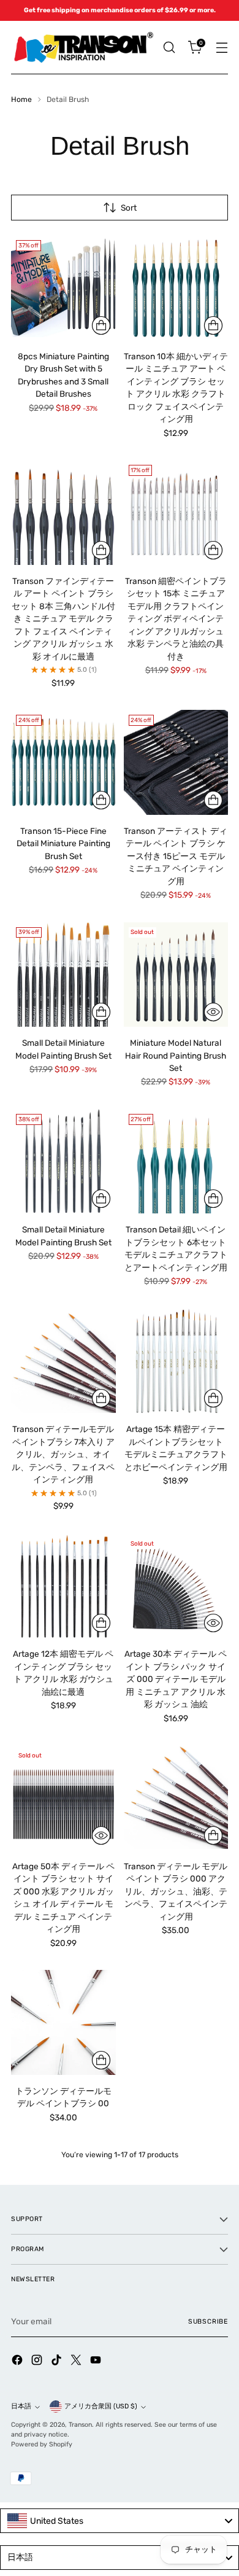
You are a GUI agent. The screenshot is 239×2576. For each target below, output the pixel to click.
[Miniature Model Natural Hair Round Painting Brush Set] (176, 975)
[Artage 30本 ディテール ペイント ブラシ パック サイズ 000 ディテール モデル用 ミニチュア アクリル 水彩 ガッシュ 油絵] (176, 1586)
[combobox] (120, 2521)
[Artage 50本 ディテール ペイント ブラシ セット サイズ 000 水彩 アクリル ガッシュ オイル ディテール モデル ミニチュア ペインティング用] (63, 1798)
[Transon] (83, 48)
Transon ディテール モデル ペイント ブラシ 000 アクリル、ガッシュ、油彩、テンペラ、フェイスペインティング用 (176, 1891)
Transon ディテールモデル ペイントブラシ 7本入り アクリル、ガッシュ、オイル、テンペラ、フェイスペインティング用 (63, 1454)
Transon (80, 2425)
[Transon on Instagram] (38, 2361)
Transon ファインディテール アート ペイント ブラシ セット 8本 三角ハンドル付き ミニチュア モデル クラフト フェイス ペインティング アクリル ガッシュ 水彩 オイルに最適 (63, 619)
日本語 (21, 2406)
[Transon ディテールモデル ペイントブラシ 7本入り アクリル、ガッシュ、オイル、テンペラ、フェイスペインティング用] (63, 1361)
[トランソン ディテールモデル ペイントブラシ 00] (63, 2022)
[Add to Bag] (101, 325)
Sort (129, 208)
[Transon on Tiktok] (58, 2361)
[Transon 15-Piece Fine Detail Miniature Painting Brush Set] (63, 762)
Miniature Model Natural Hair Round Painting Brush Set (176, 1055)
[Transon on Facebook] (18, 2361)
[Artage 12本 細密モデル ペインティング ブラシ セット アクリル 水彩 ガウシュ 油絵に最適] (63, 1586)
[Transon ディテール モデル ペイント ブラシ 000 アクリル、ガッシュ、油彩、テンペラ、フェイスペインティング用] (176, 1798)
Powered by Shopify (42, 2444)
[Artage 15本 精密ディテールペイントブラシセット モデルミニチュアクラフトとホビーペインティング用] (176, 1361)
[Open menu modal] (222, 48)
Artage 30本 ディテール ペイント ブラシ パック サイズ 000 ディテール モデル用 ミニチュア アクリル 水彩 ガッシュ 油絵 (176, 1679)
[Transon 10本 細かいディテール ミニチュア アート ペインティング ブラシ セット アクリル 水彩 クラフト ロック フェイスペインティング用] (176, 288)
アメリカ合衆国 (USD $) (101, 2406)
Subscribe (208, 2321)
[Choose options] (213, 325)
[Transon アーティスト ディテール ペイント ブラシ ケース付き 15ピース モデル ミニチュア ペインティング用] (176, 762)
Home (21, 99)
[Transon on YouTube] (97, 2361)
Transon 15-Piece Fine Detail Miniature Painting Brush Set (63, 843)
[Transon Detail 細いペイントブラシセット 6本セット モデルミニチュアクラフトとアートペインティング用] (176, 1162)
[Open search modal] (169, 48)
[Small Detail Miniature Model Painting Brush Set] (63, 975)
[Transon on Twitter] (77, 2361)
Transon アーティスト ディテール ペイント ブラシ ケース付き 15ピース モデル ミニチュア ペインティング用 (176, 856)
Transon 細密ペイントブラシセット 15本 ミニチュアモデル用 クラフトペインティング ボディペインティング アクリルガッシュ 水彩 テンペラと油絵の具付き (176, 619)
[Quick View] (213, 1012)
